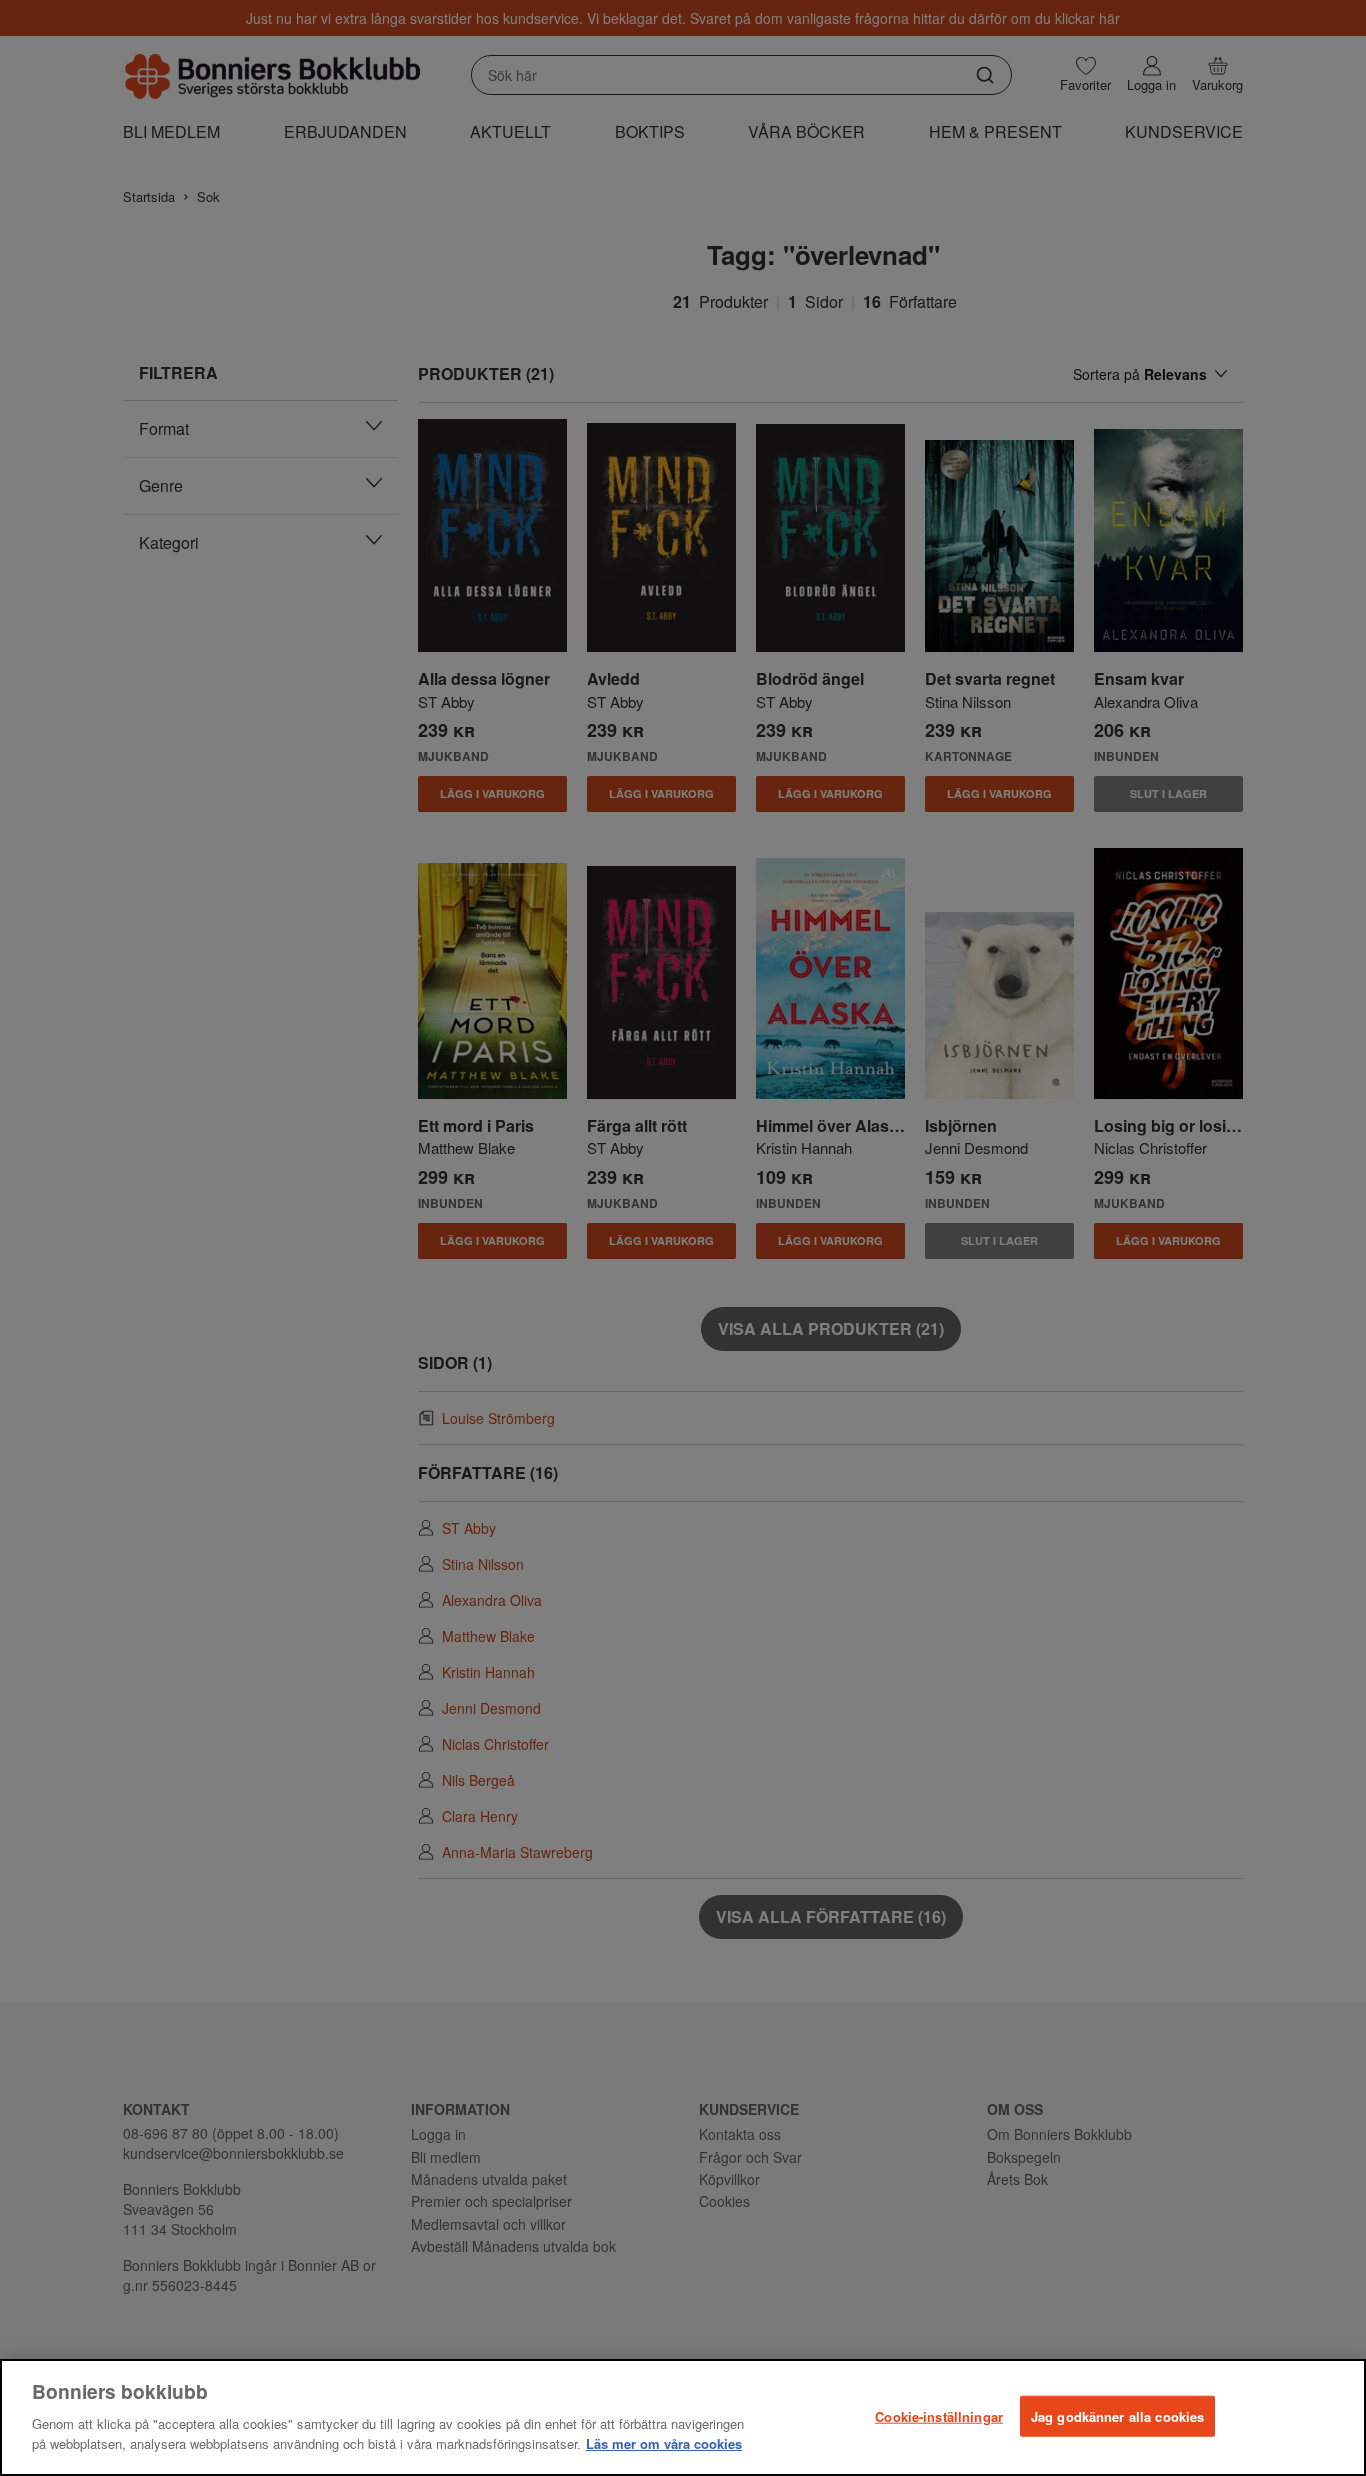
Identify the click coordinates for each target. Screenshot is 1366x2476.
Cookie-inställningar (939, 2415)
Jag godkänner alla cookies (1117, 2415)
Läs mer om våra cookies (664, 2442)
